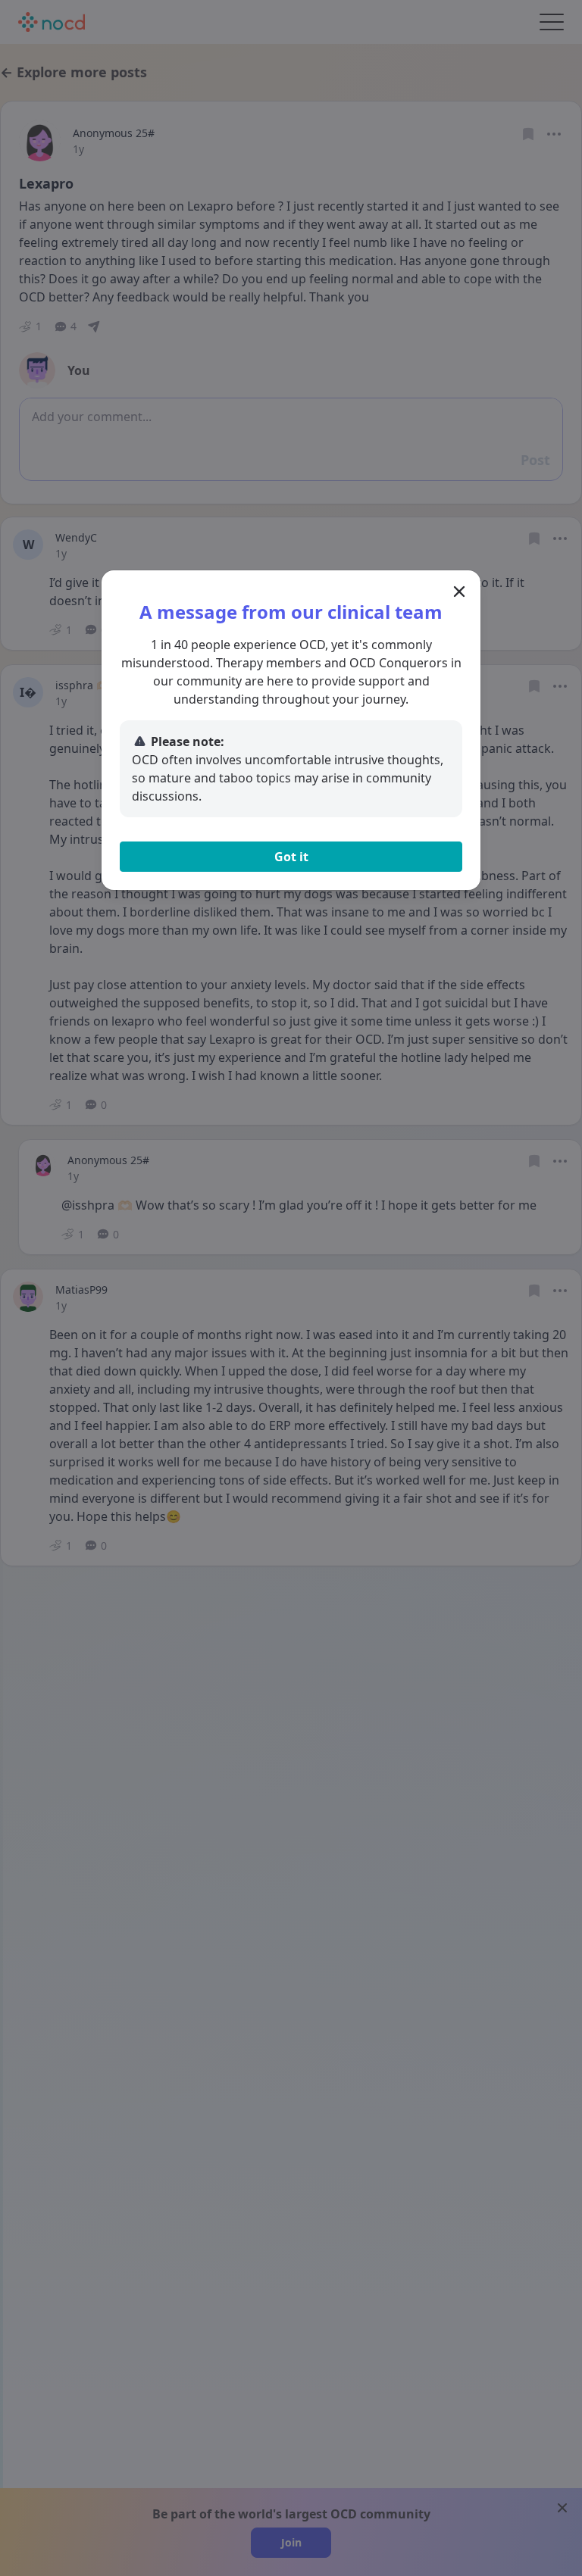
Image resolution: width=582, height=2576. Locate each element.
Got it (291, 857)
